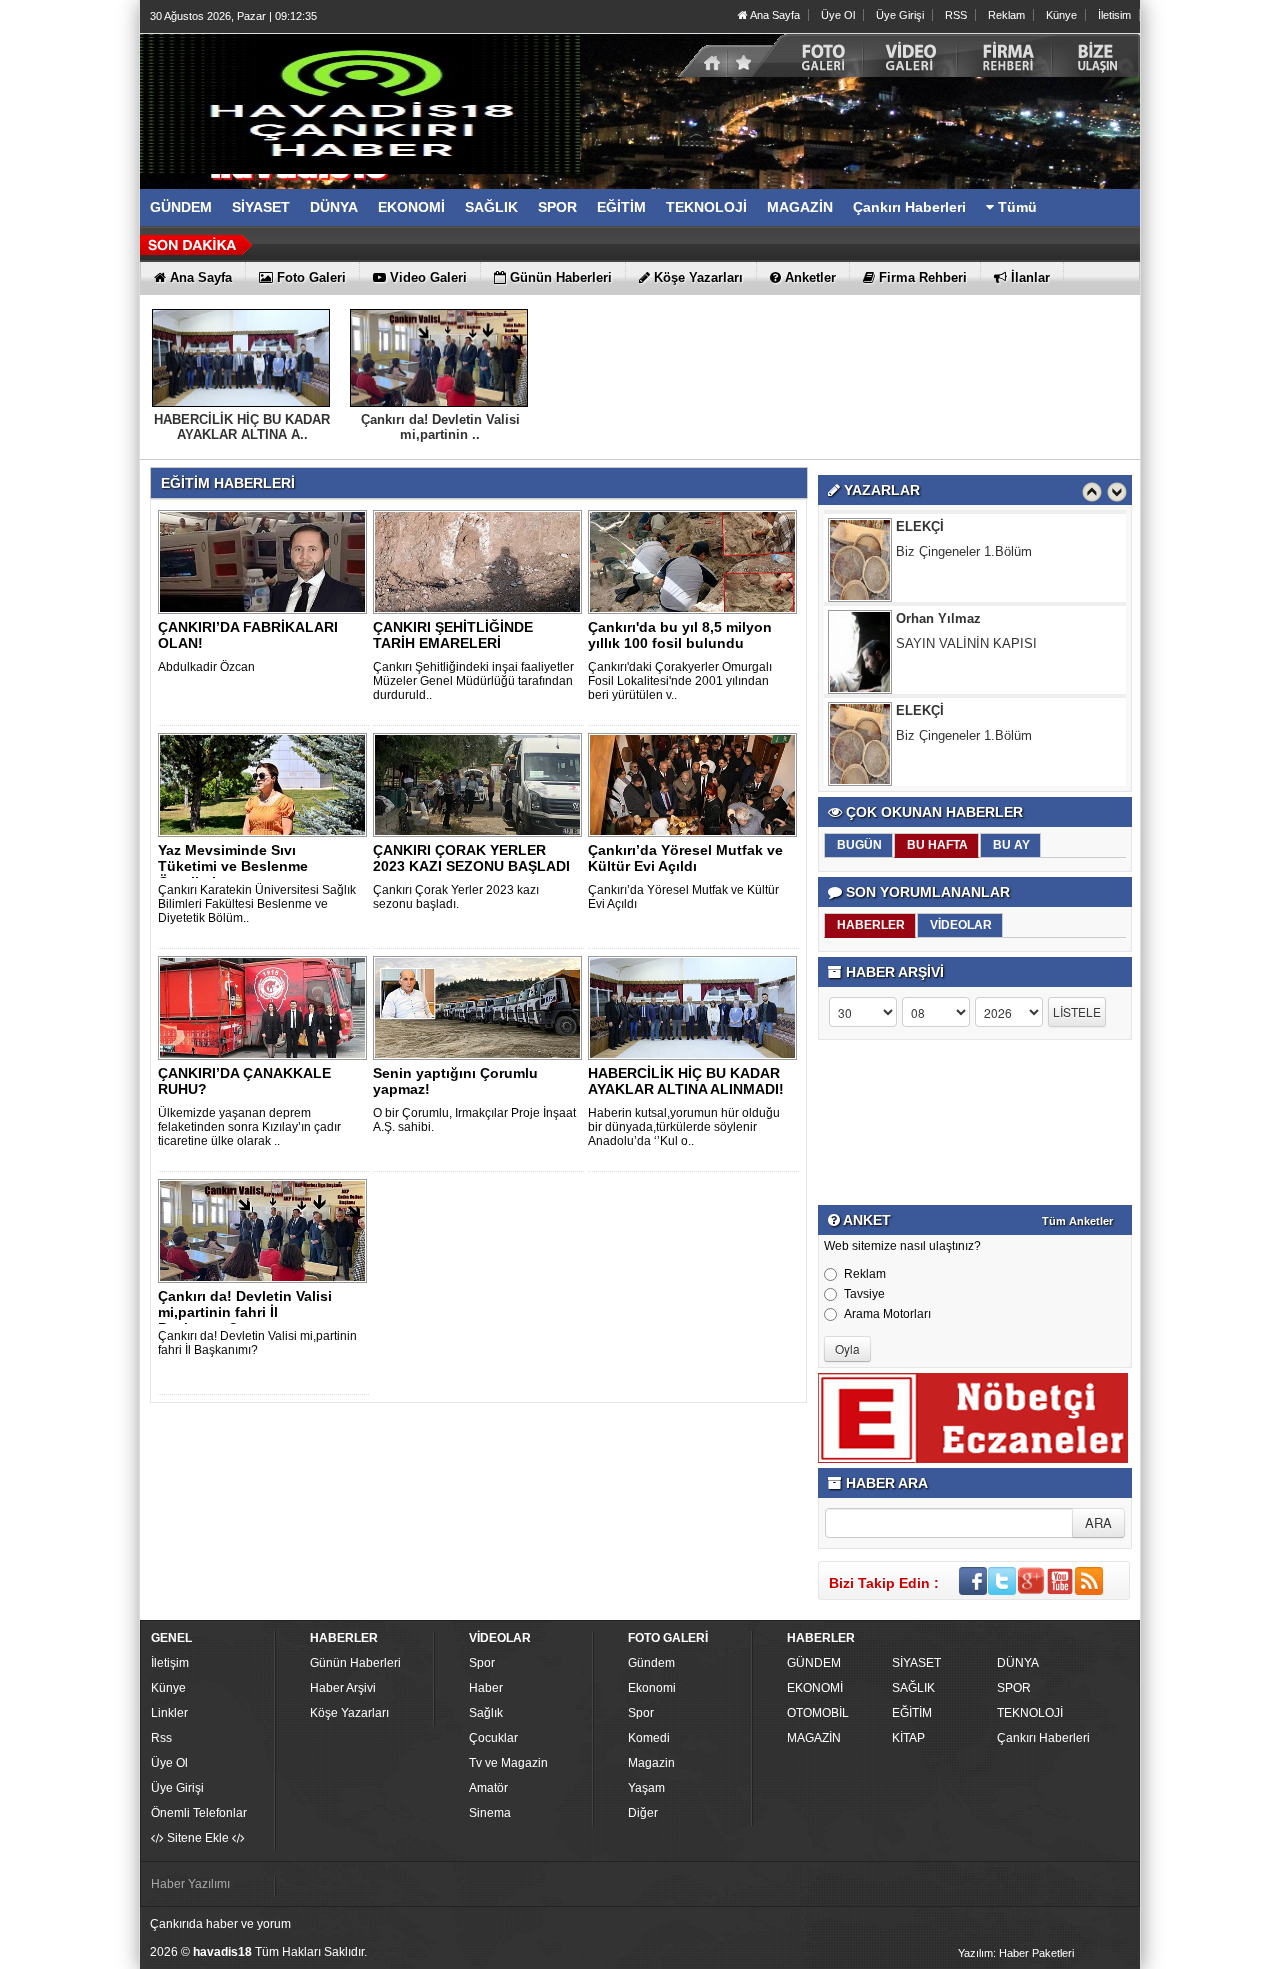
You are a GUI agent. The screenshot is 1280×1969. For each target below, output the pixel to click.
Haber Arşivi (343, 1688)
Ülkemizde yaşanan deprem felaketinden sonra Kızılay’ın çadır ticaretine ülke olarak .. (249, 1127)
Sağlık (486, 1713)
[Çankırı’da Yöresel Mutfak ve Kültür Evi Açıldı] (696, 784)
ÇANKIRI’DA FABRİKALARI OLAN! (248, 635)
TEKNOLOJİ (1030, 1713)
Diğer (643, 1813)
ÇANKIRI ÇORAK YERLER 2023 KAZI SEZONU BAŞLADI (471, 858)
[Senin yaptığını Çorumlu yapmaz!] (481, 1007)
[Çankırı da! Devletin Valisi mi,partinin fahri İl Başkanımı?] (266, 1230)
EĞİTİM (912, 1713)
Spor (482, 1663)
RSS (956, 15)
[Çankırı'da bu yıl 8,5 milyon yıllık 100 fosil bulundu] (696, 561)
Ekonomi (652, 1688)
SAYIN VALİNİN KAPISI (966, 617)
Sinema (490, 1813)
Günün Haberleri (355, 1663)
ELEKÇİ (920, 684)
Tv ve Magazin (508, 1763)
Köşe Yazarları (349, 1713)
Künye (1061, 15)
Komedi (649, 1738)
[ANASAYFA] (360, 103)
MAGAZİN (814, 1738)
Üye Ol (838, 15)
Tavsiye (864, 1294)
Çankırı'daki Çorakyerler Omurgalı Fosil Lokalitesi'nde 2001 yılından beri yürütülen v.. (680, 681)
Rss (161, 1738)
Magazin (651, 1763)
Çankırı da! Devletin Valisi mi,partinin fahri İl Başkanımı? (257, 1343)
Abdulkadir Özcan (206, 667)
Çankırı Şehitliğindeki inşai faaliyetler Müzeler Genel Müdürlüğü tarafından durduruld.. (473, 681)
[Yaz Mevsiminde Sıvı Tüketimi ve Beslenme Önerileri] (266, 784)
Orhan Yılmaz (938, 592)
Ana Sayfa (774, 15)
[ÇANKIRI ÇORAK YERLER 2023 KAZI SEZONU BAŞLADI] (481, 784)
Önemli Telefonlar (199, 1813)
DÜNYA (1018, 1663)
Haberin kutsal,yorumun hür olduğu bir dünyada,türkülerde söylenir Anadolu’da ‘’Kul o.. (684, 1127)
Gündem (651, 1663)
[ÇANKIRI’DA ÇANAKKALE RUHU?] (266, 1007)
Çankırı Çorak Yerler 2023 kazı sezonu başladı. (456, 897)
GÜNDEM (814, 1663)
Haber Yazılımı (190, 1884)
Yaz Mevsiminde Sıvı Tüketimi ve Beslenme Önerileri (233, 866)
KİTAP (908, 1738)
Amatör (488, 1788)
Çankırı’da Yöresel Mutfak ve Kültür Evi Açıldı (685, 858)
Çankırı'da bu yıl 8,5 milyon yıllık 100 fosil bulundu (680, 635)
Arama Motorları (887, 1314)
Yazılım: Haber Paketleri (1016, 1953)
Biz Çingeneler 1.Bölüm (964, 525)
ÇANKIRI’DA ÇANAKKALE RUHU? (244, 1081)
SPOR (1014, 1688)
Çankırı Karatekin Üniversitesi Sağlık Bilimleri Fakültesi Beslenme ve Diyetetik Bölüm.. (257, 904)
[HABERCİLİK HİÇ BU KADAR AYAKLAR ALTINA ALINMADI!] (696, 1007)
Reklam (1006, 15)
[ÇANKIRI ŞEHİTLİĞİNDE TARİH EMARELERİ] (481, 561)
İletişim (170, 1663)
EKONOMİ (815, 1688)
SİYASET (916, 1663)
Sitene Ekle (198, 1838)
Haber (486, 1688)
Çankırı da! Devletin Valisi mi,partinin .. (440, 427)
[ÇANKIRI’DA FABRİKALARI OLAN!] (266, 561)
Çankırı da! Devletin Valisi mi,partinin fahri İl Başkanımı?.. (245, 1312)
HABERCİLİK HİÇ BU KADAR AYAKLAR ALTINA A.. (242, 427)
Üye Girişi (900, 15)
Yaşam (646, 1788)
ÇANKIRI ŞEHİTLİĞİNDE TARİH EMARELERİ (453, 635)
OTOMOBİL (818, 1713)
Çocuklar (493, 1738)
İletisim (1114, 15)
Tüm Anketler (1077, 1221)
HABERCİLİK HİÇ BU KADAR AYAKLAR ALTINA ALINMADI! (686, 1081)
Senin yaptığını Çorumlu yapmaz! (455, 1081)
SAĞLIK (913, 1688)
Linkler (169, 1713)
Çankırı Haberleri (1043, 1738)
